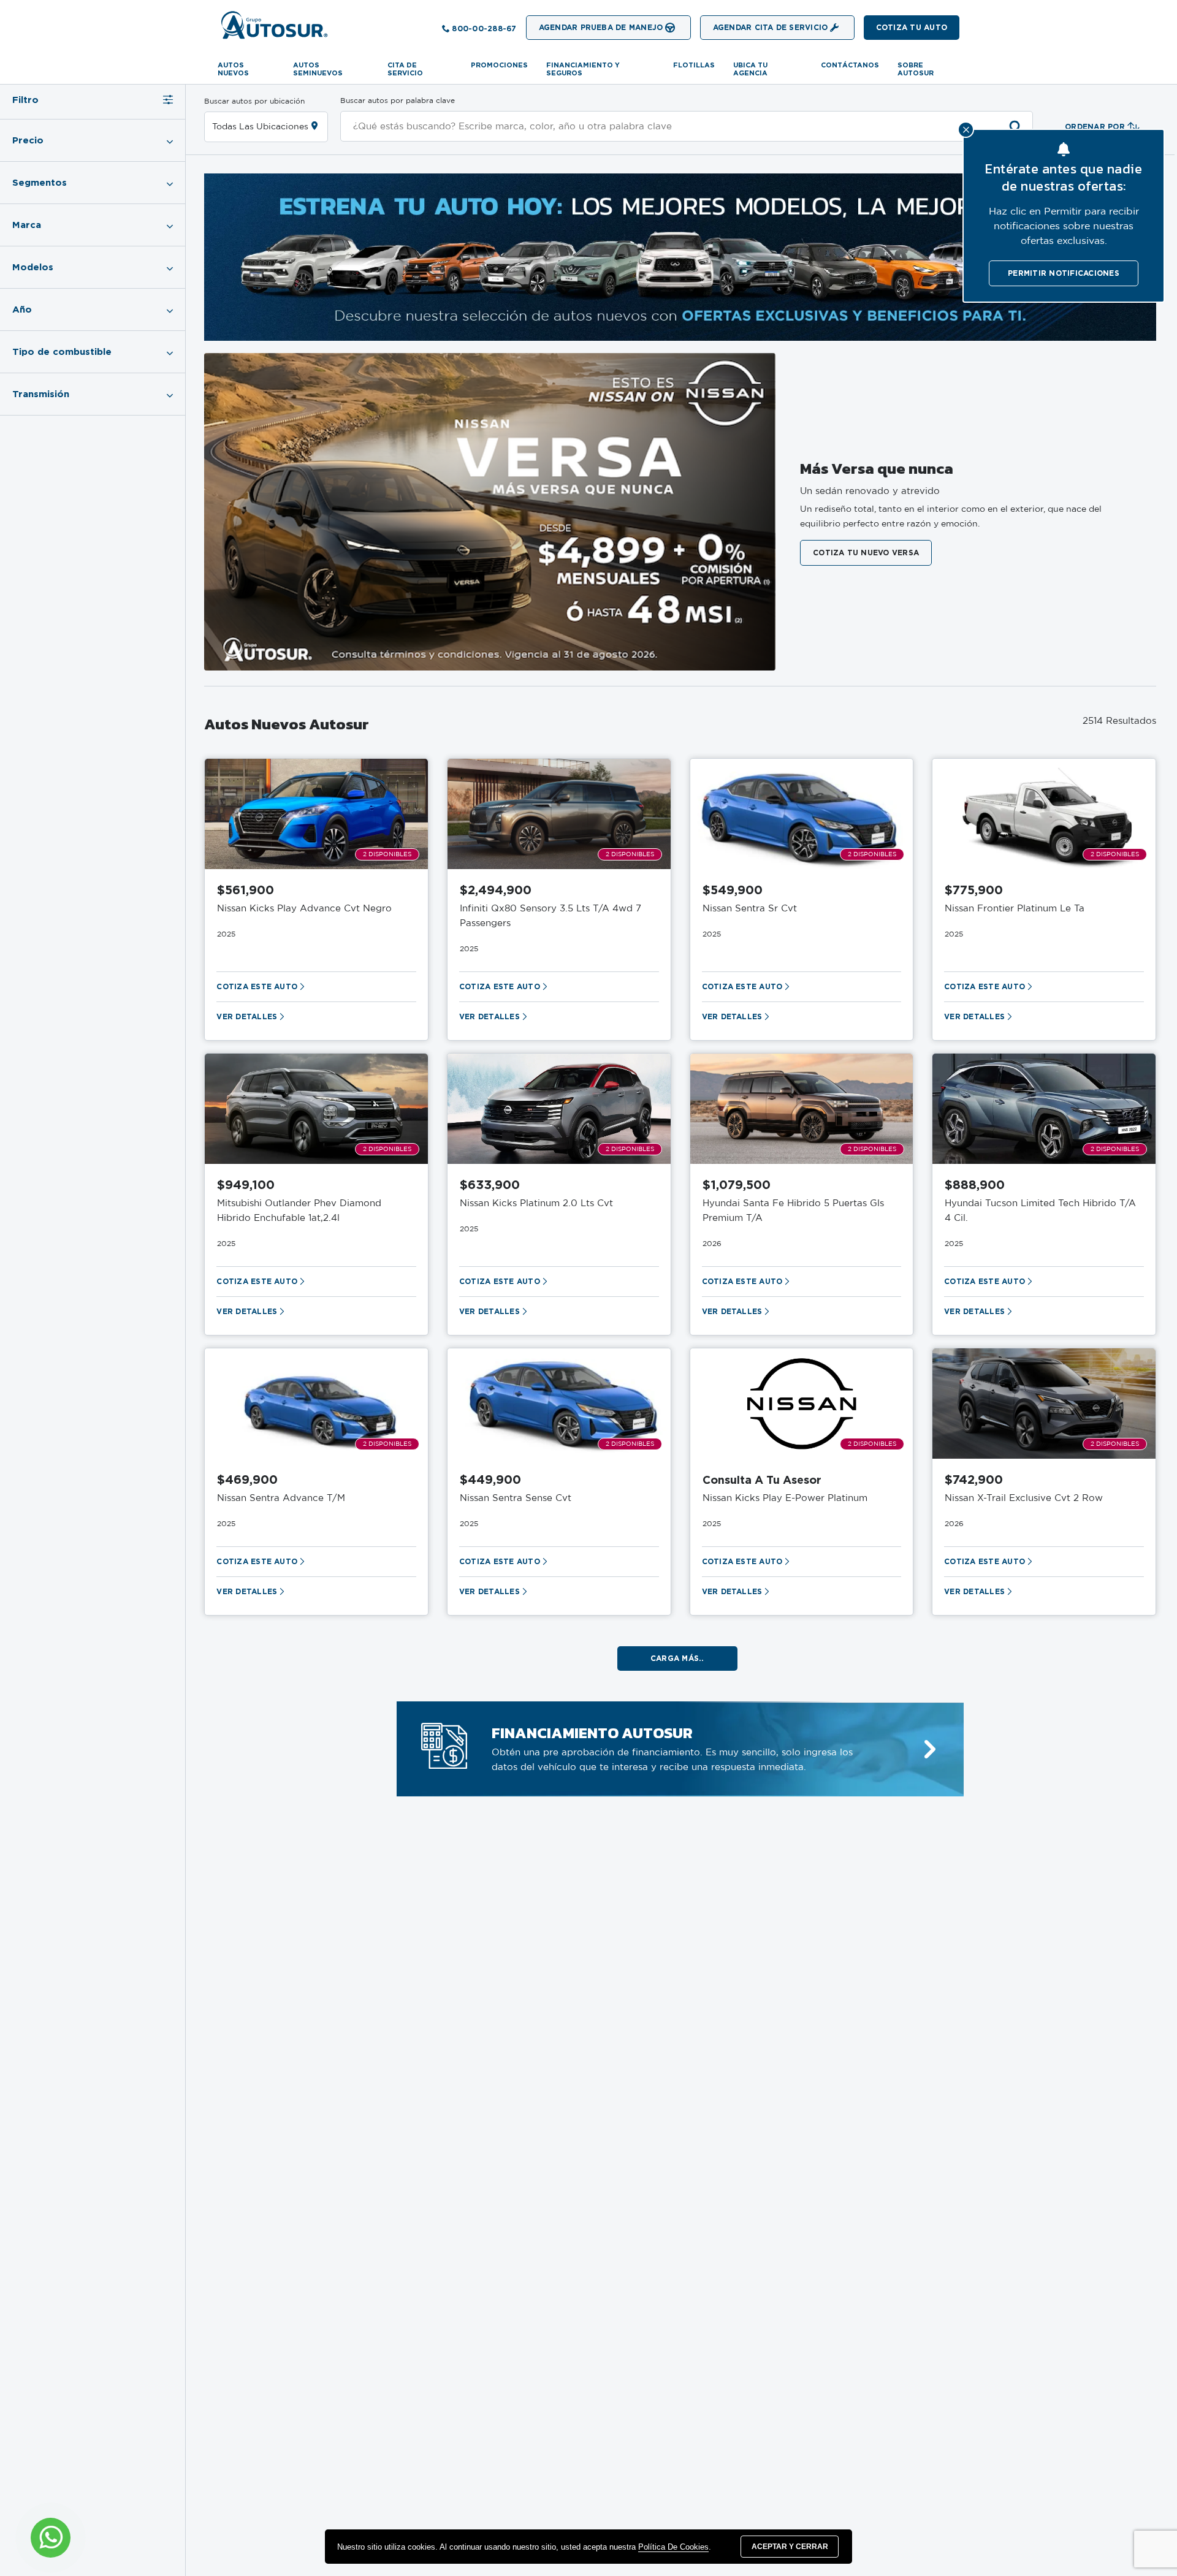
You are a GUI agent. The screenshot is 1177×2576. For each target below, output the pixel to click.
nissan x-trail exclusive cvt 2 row (1024, 1498)
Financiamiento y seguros (583, 69)
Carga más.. (677, 1658)
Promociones (499, 65)
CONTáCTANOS (850, 65)
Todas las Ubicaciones (260, 127)
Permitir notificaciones (1064, 273)
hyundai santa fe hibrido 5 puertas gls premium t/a (793, 1211)
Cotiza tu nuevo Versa (866, 553)
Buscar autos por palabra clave (398, 101)
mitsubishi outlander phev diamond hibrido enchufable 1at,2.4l (299, 1211)
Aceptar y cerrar (790, 2547)
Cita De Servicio (405, 69)
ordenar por (1095, 127)
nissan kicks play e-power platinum (785, 1498)
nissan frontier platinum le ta (1015, 909)
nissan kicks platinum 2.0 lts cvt (536, 1203)
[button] (912, 28)
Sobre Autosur (916, 69)
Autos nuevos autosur (287, 724)
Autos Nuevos (233, 69)
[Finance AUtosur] (930, 1750)
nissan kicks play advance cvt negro (304, 909)
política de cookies (673, 2547)
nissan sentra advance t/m (281, 1498)
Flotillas (694, 65)
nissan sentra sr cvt (750, 909)
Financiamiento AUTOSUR (592, 1733)
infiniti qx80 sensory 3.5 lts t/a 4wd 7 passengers (550, 916)
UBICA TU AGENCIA (750, 69)
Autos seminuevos (318, 69)
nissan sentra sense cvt (516, 1498)
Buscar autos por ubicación (254, 101)
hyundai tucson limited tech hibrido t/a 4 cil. (1040, 1211)
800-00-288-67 (484, 28)
